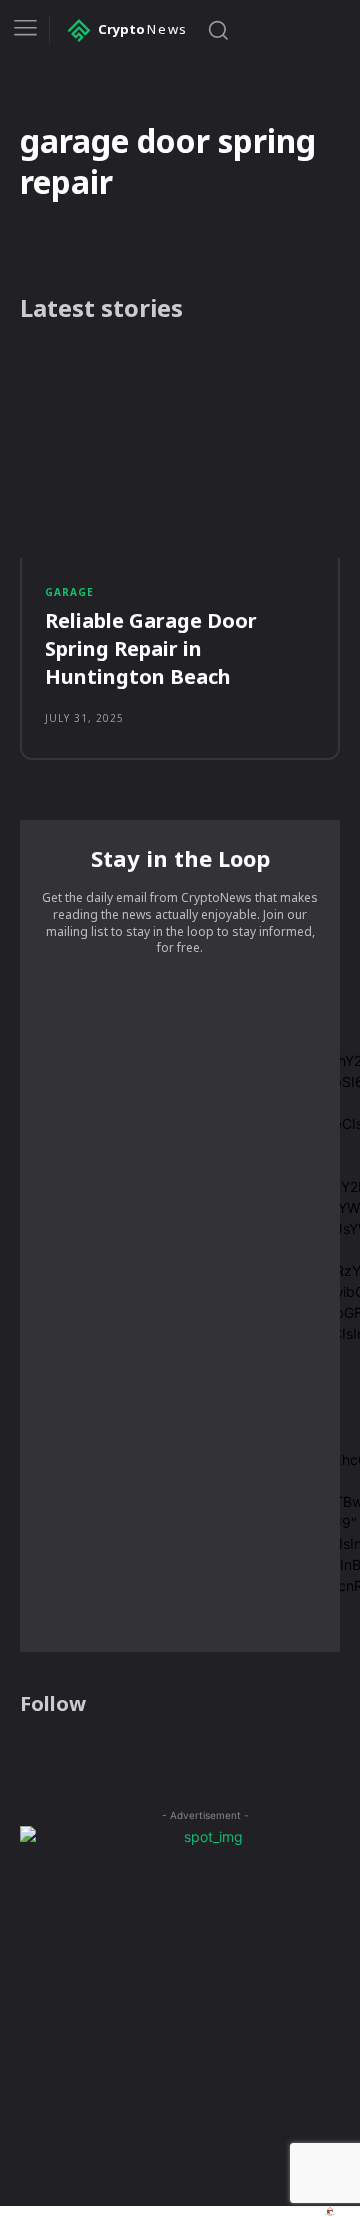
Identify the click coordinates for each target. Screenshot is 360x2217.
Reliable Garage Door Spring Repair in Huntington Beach (151, 648)
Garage (69, 592)
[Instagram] (71, 1756)
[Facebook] (32, 1756)
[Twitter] (110, 1756)
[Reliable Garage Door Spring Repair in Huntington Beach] (180, 454)
